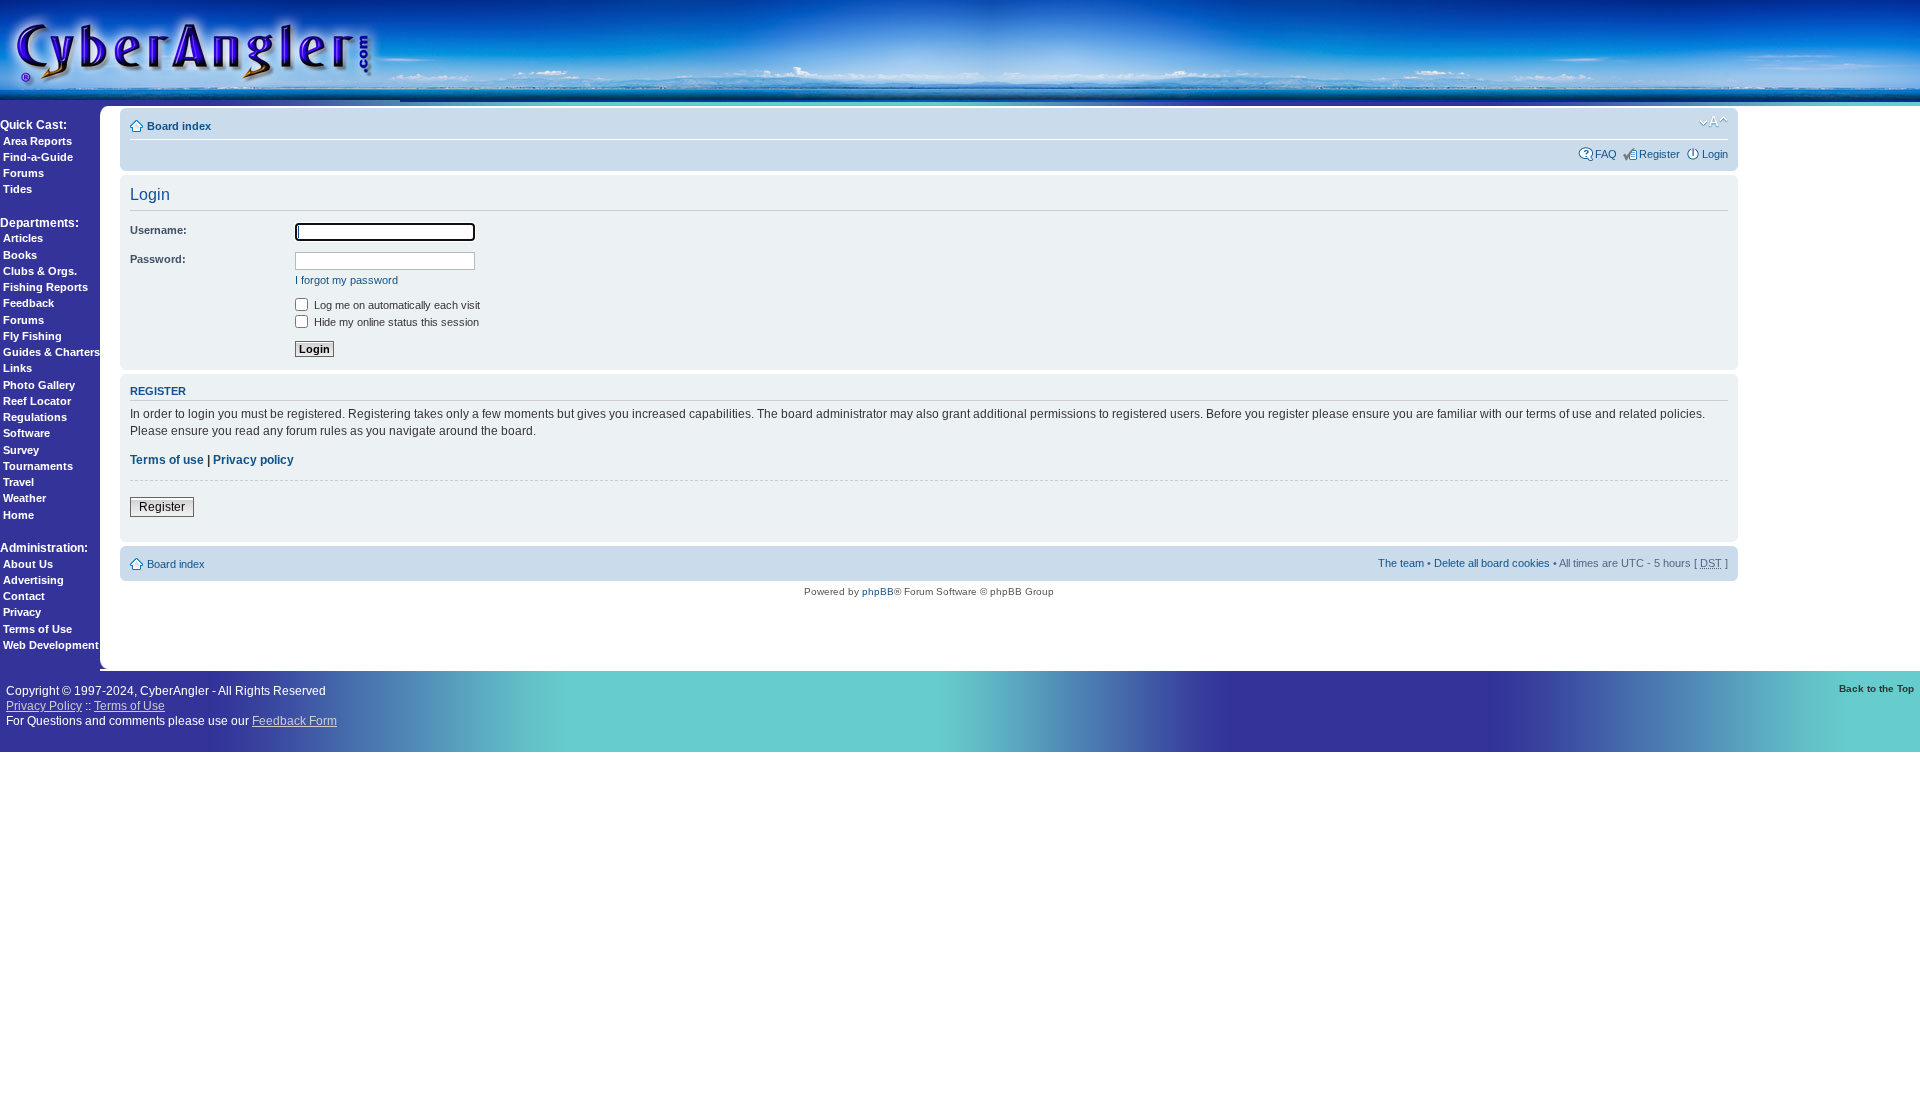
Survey (21, 450)
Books (20, 255)
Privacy (22, 612)
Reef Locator (37, 401)
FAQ (1606, 154)
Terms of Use (37, 629)
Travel (18, 482)
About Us (28, 564)
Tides (17, 189)
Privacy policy (253, 460)
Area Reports (37, 141)
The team (1401, 563)
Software (26, 433)
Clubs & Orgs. (40, 271)
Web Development (51, 645)
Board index (179, 126)
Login (1715, 154)
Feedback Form (294, 720)
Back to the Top (1876, 688)
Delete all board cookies (1492, 563)
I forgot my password (346, 280)
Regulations (35, 417)
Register (1659, 154)
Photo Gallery (39, 385)
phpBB (878, 591)
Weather (24, 498)
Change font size (1713, 122)
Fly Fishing (32, 336)
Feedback (28, 303)
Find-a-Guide (38, 157)
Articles (23, 238)
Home (18, 515)
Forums (23, 173)
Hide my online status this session (395, 322)
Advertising (33, 580)
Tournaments (38, 466)
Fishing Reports (45, 287)
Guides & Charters (51, 352)
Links (17, 368)
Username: (158, 230)
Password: (158, 259)
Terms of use (167, 460)
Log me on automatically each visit (395, 305)
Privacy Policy (44, 705)
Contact (24, 596)
